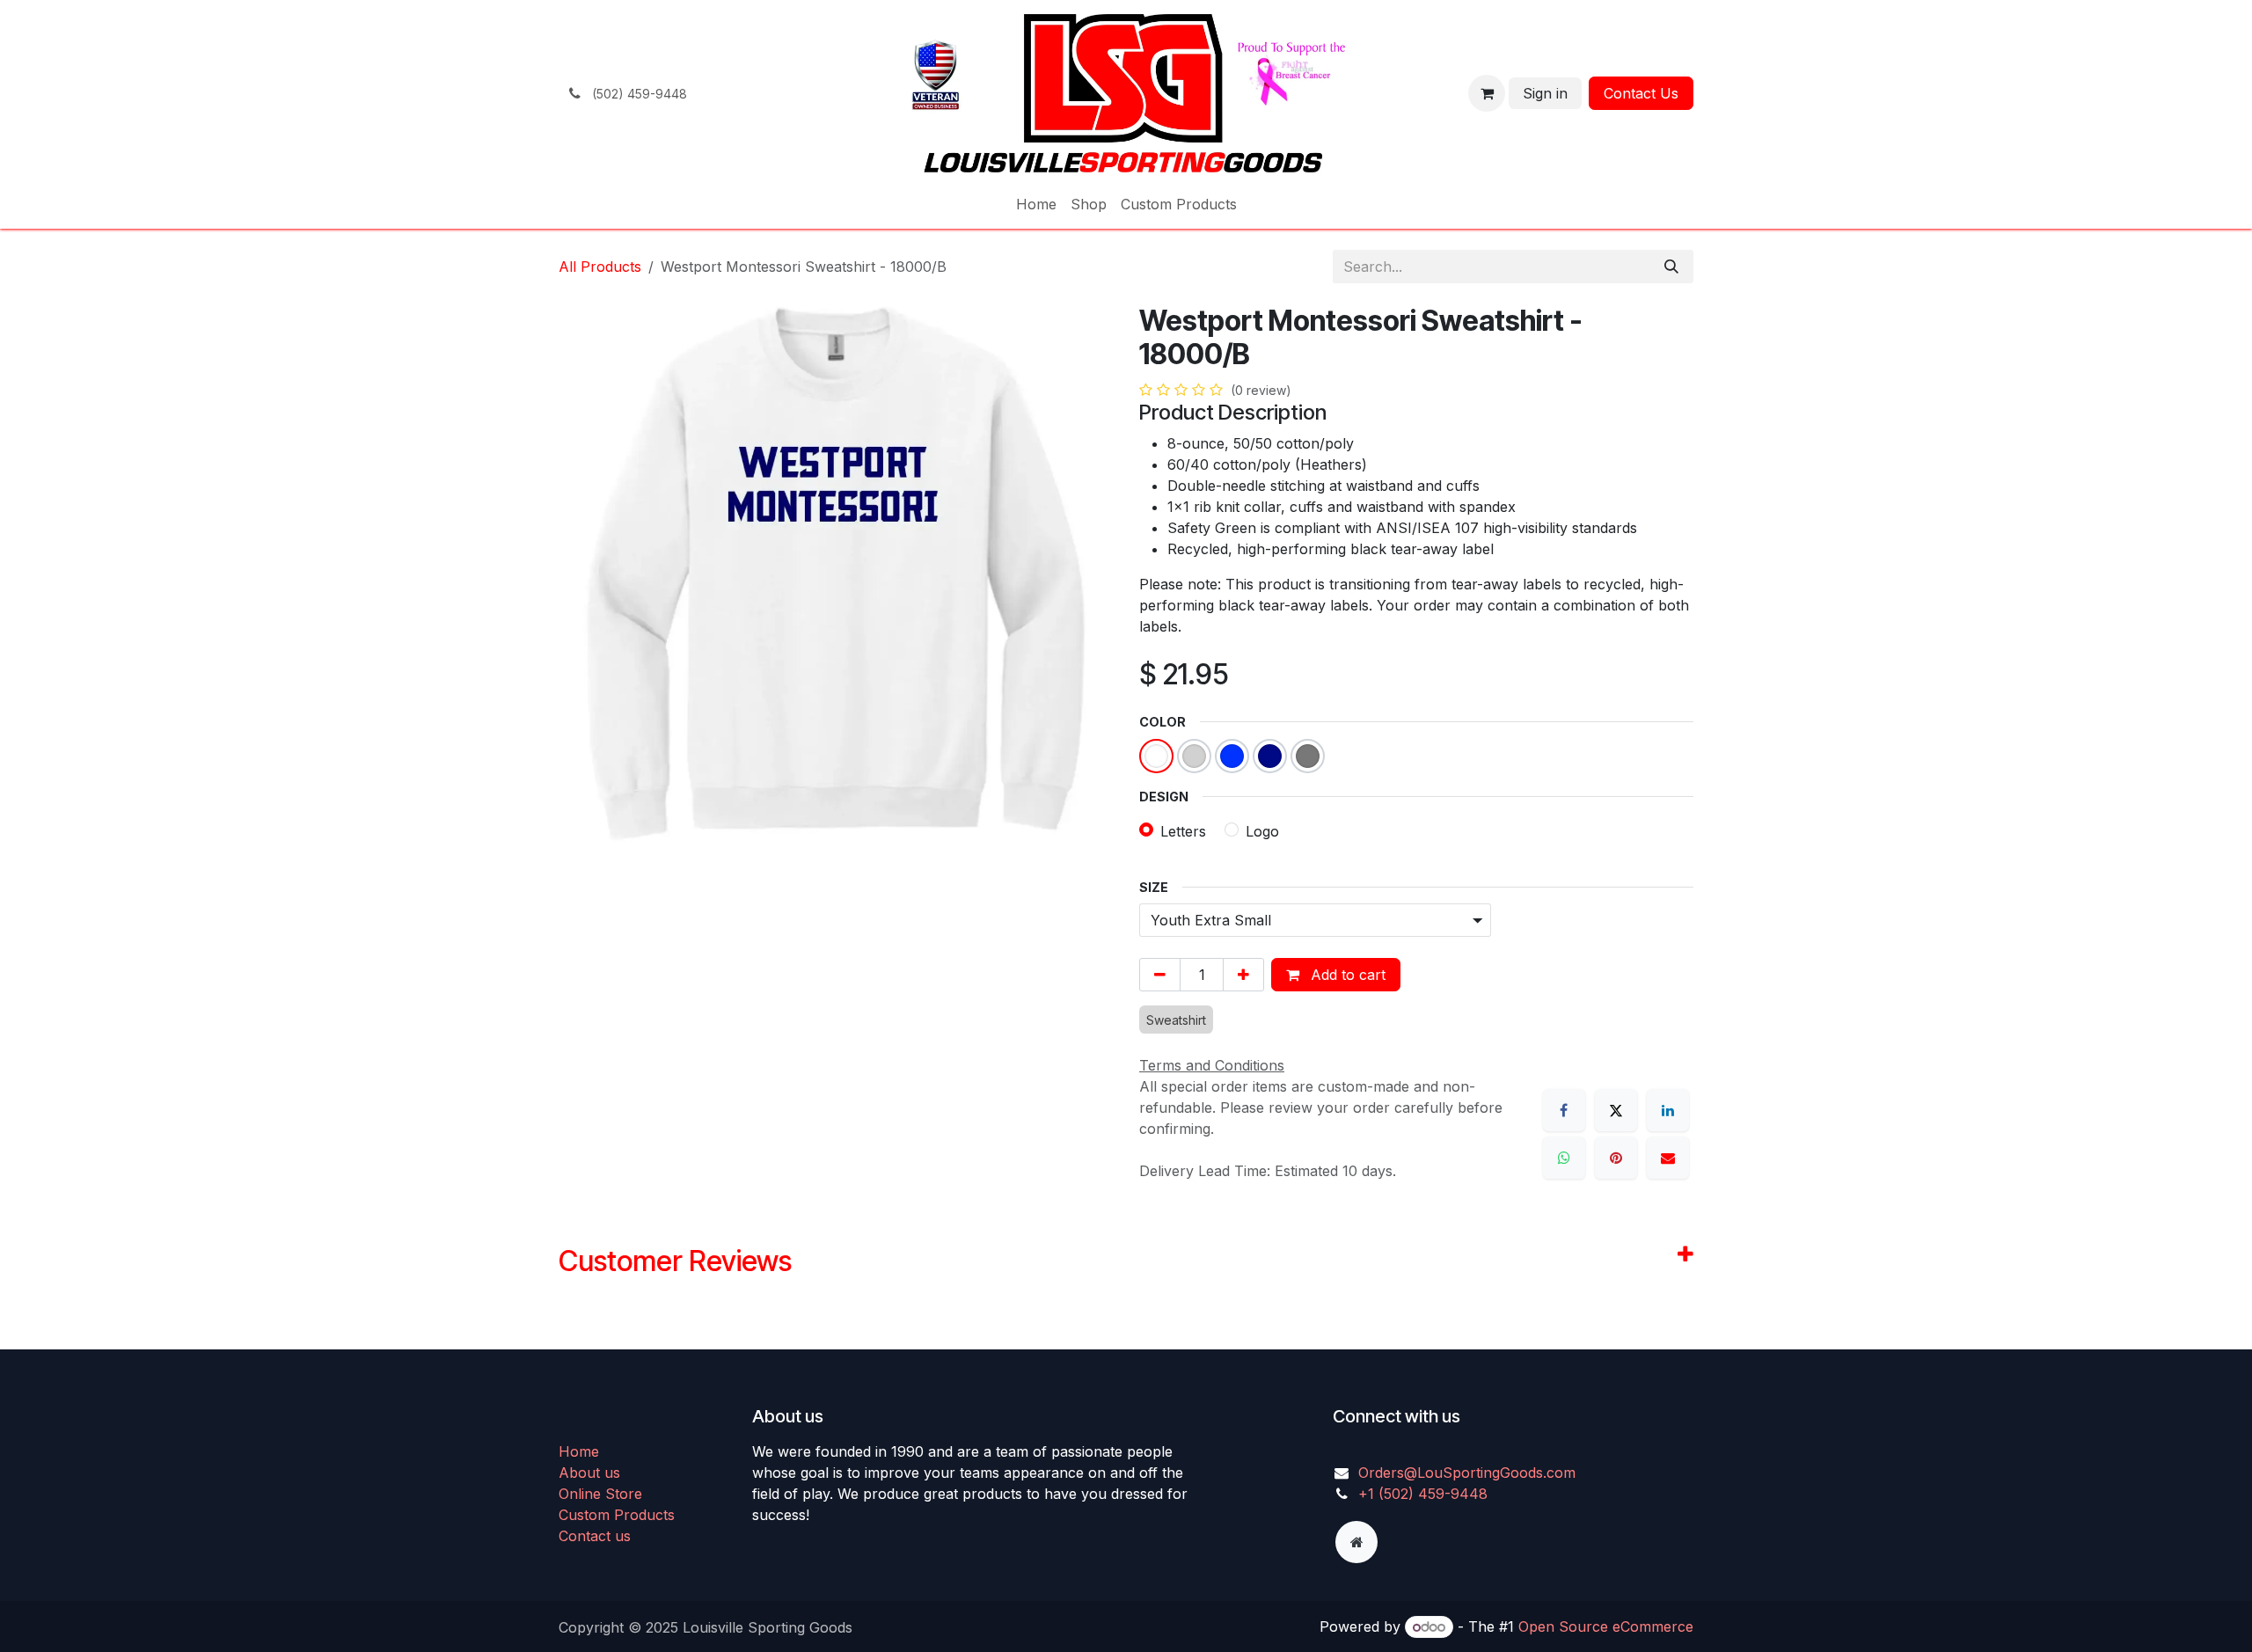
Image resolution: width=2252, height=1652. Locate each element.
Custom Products (617, 1515)
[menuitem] (1036, 204)
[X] (1616, 1110)
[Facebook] (1564, 1110)
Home (579, 1451)
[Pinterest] (1616, 1158)
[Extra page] (1356, 1542)
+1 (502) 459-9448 (1423, 1494)
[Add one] (1243, 975)
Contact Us (1641, 93)
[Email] (1668, 1158)
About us (589, 1473)
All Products (600, 267)
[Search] (1671, 267)
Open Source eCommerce (1606, 1626)
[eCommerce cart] (1487, 93)
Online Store (600, 1494)
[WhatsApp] (1564, 1158)
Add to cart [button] (1346, 975)
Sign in (1545, 93)
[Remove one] (1160, 975)
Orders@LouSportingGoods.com (1467, 1473)
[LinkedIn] (1668, 1110)
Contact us (595, 1536)
